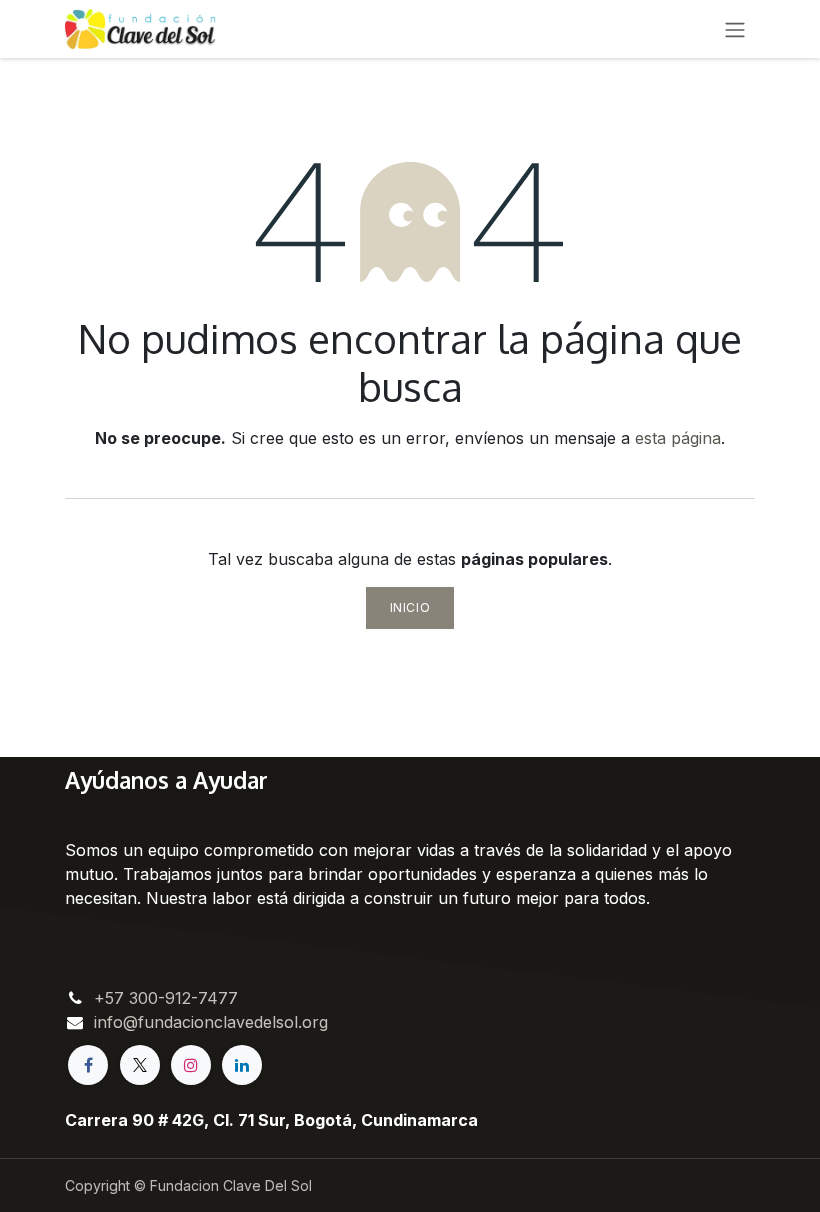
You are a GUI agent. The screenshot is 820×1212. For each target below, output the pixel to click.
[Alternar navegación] (735, 29)
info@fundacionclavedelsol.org (211, 1022)
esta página (678, 438)
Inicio (410, 607)
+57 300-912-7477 (166, 998)
